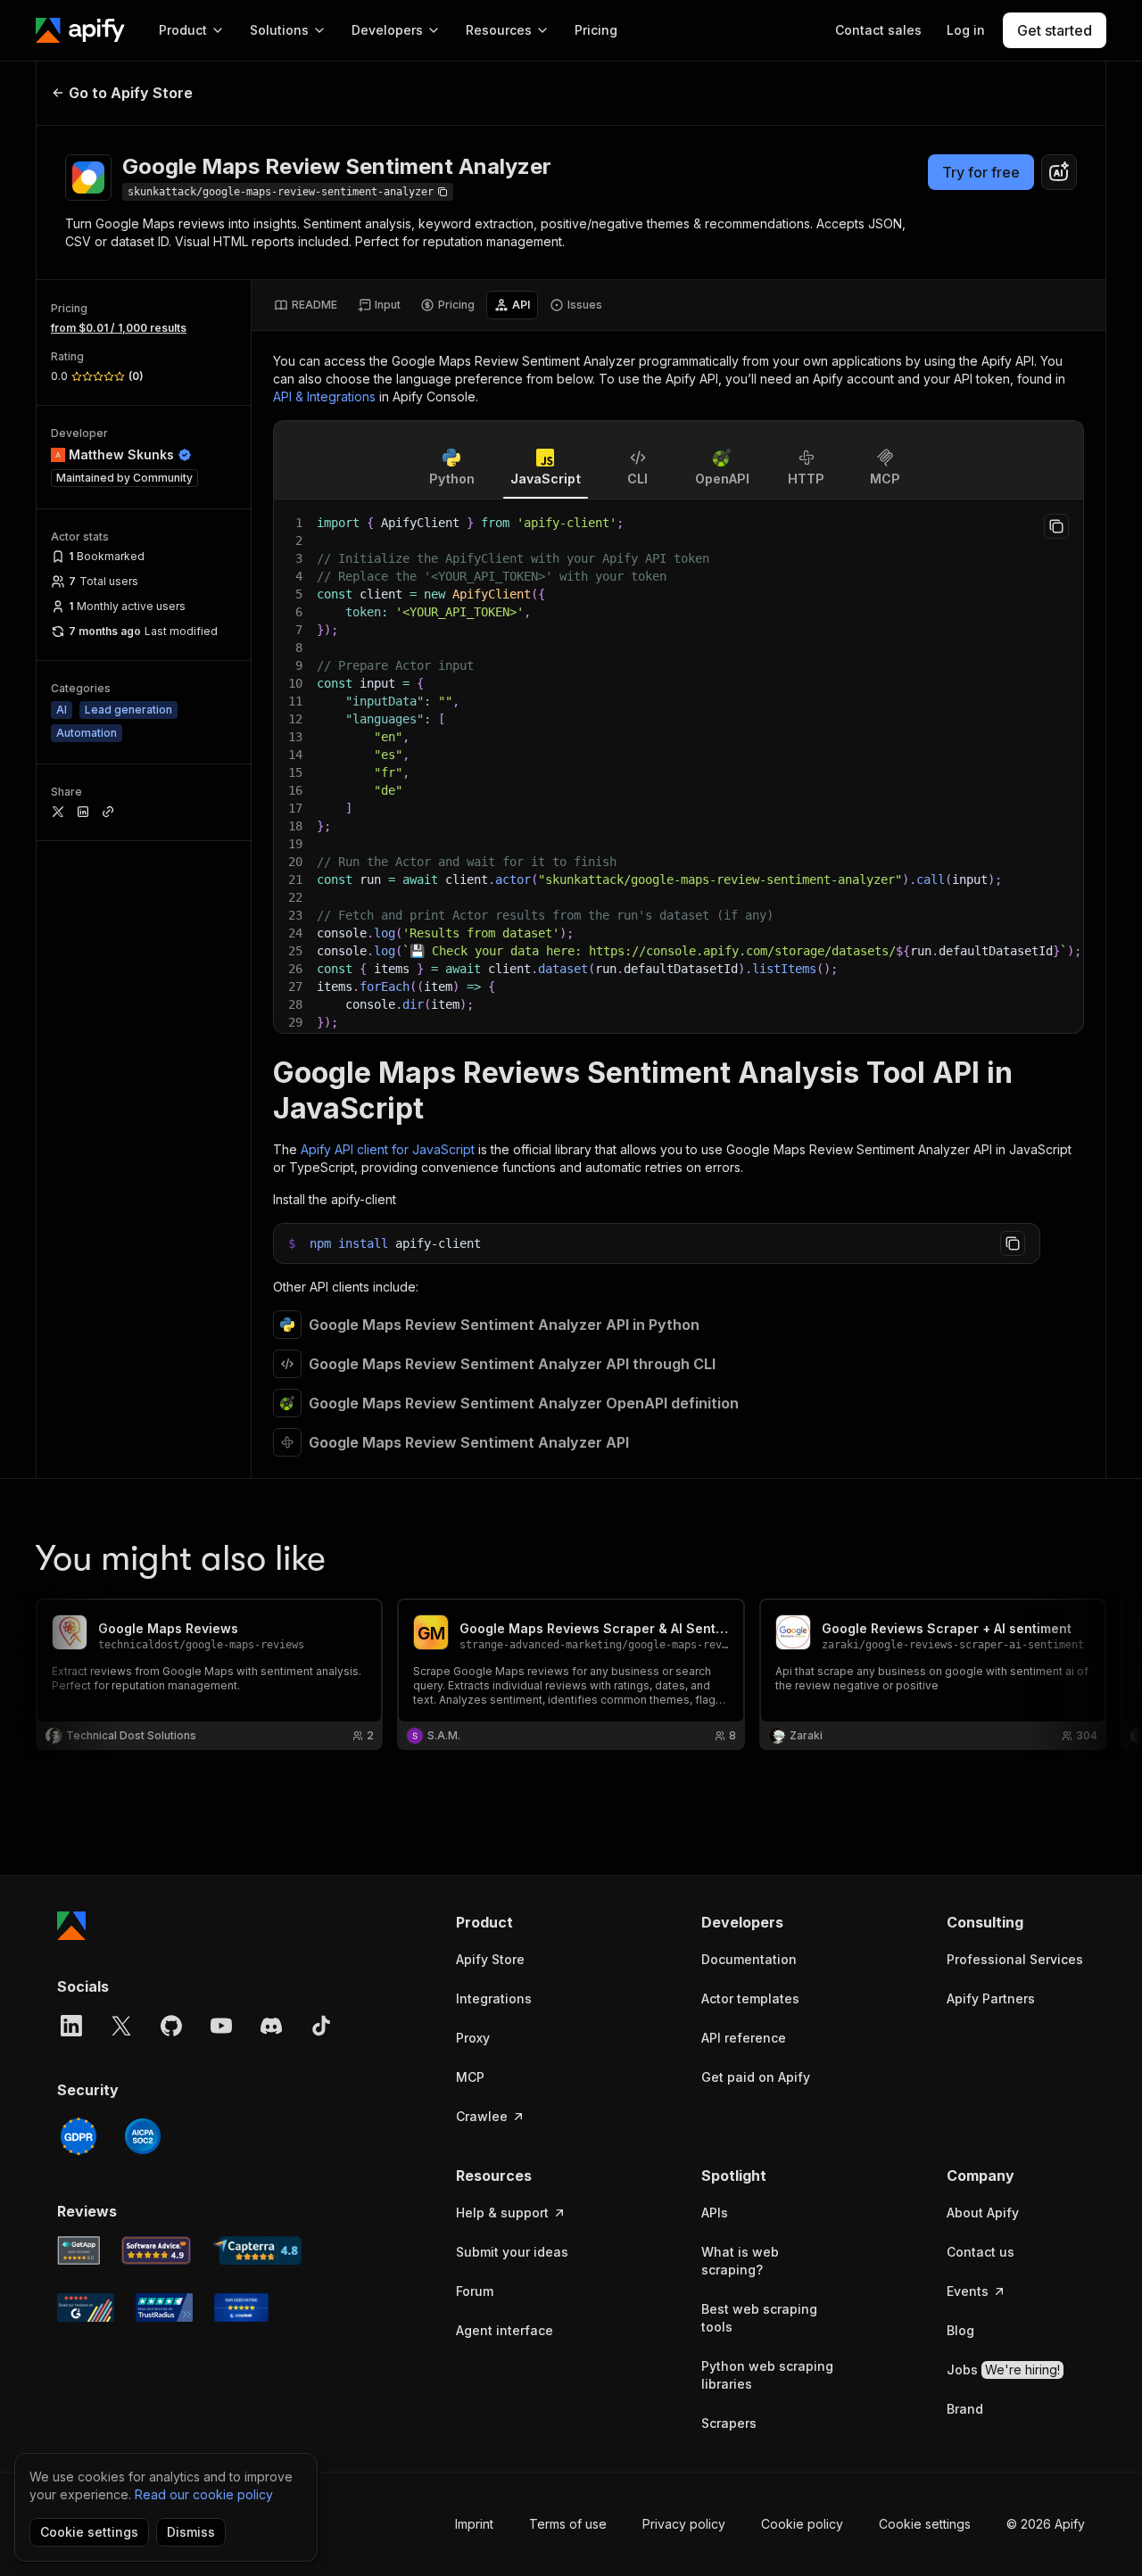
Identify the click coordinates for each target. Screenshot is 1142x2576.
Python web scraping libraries (767, 2375)
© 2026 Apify (1046, 2524)
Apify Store (490, 1959)
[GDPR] (79, 2136)
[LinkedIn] (71, 2026)
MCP (470, 2077)
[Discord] (271, 2026)
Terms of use (568, 2524)
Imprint (474, 2524)
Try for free (981, 172)
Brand (965, 2409)
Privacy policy (684, 2524)
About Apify (983, 2213)
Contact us (981, 2252)
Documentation (749, 1959)
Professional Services (1015, 1959)
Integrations (494, 1998)
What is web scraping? (740, 2261)
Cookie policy (802, 2524)
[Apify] (80, 30)
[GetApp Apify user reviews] (79, 2250)
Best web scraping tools (759, 2318)
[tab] (306, 305)
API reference (744, 2038)
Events (968, 2291)
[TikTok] (321, 2026)
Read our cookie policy (204, 2494)
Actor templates (750, 1998)
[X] (121, 2026)
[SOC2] (143, 2136)
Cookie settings (925, 2524)
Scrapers (729, 2423)
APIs (715, 2213)
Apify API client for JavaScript (388, 1149)
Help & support (502, 2213)
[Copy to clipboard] (1056, 526)
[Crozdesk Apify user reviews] (241, 2308)
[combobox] (1059, 172)
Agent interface (505, 2330)
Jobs (1003, 2370)
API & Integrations (324, 396)
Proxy (473, 2038)
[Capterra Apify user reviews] (257, 2250)
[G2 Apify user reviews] (86, 2308)
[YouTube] (221, 2026)
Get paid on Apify (756, 2077)
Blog (960, 2330)
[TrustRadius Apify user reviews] (164, 2308)
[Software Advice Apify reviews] (157, 2250)
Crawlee (482, 2116)
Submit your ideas (512, 2252)
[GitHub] (171, 2026)
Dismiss (191, 2532)
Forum (475, 2291)
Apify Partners (991, 1998)
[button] (525, 1922)
